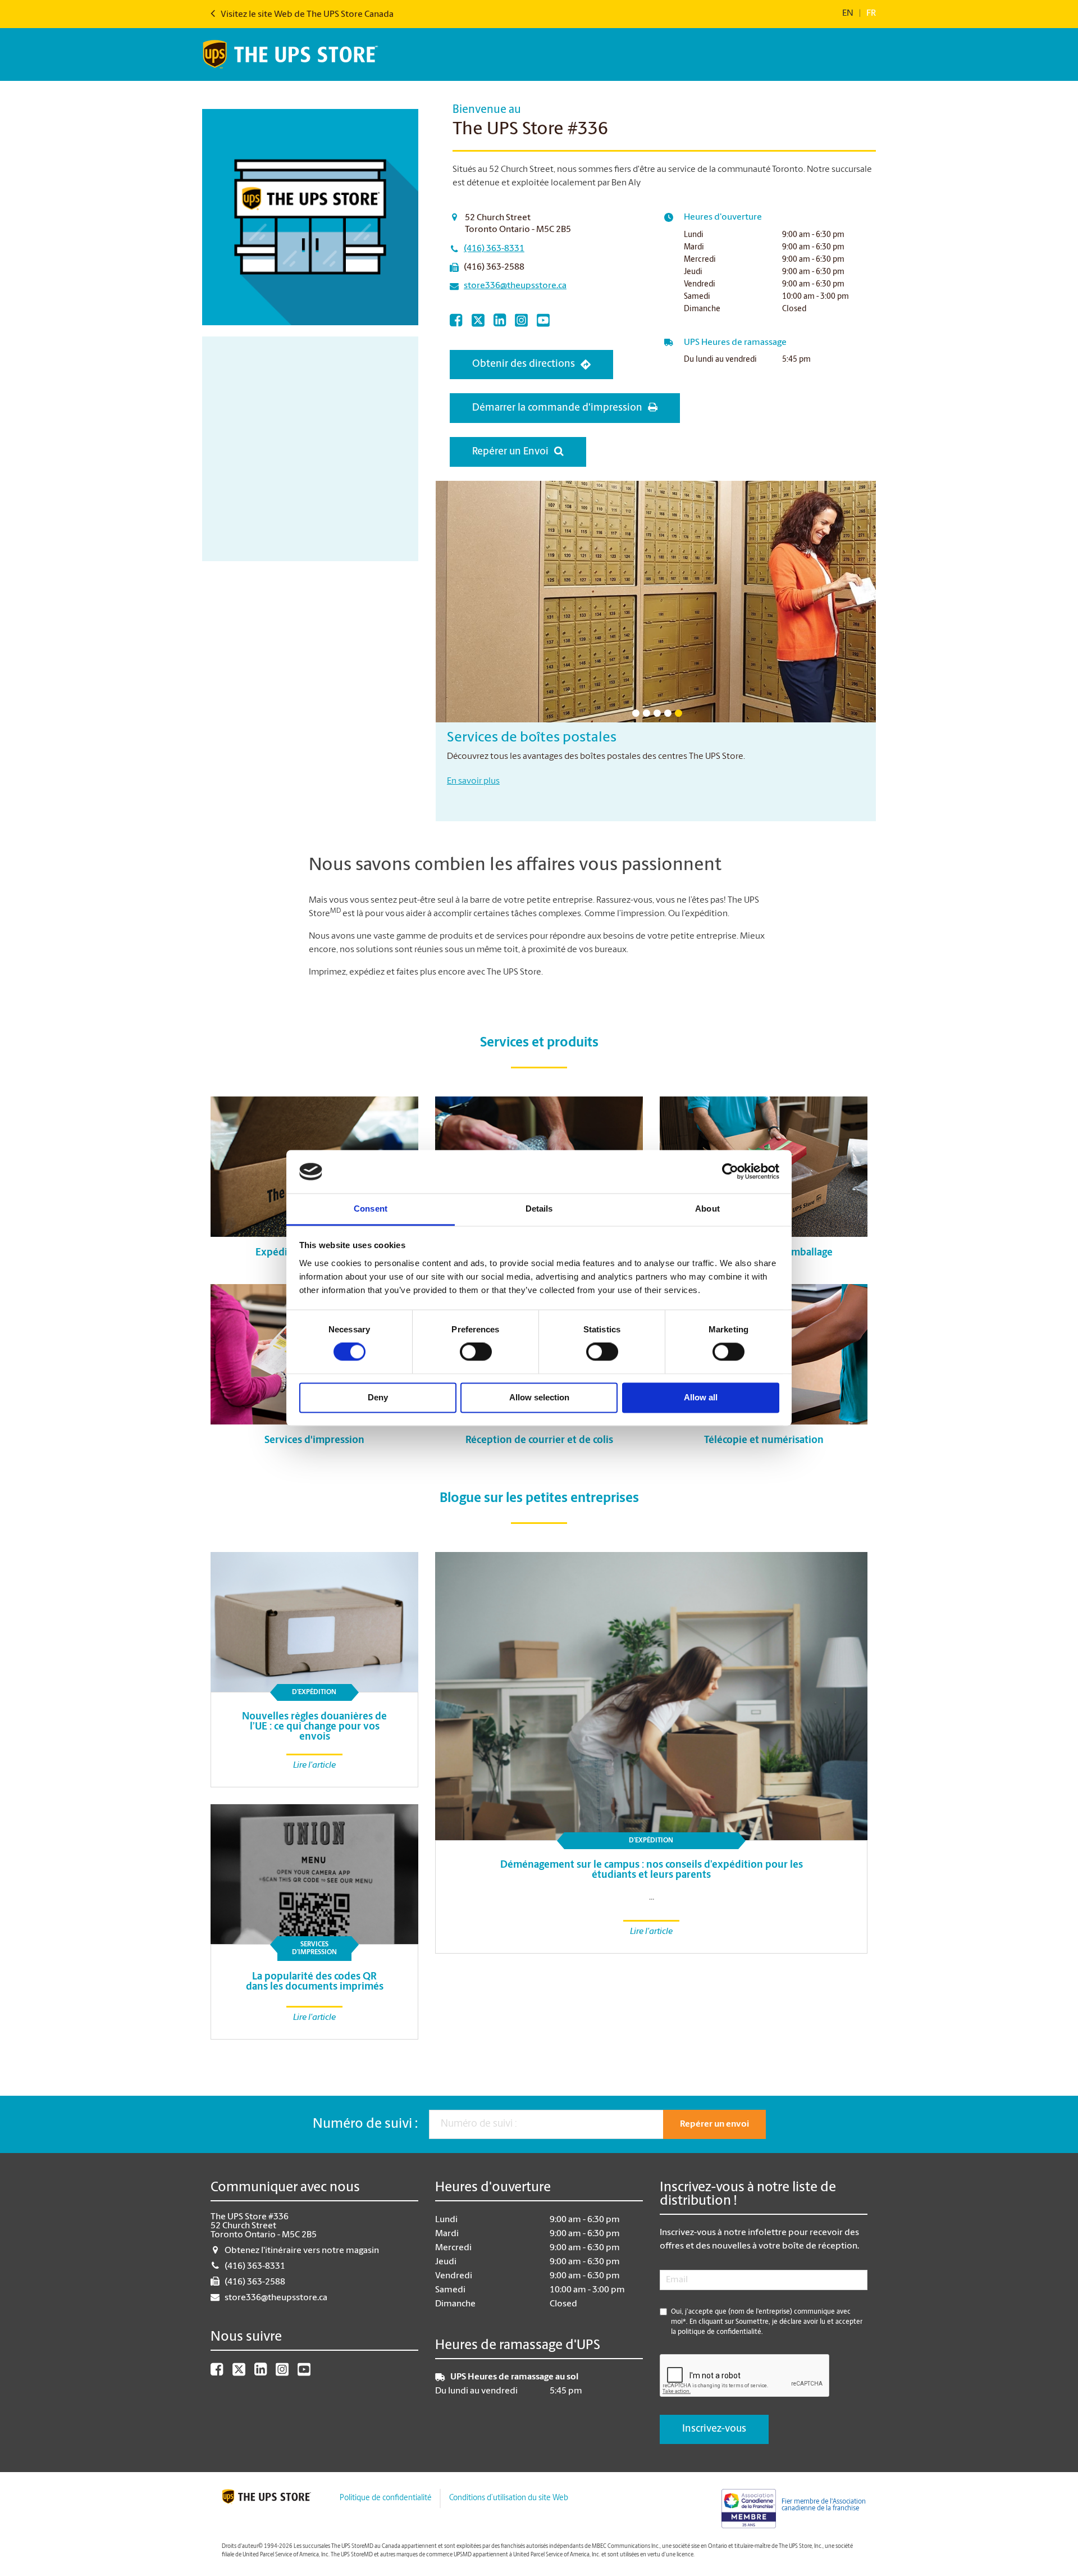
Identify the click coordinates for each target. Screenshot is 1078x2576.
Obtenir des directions (524, 365)
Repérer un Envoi (510, 452)
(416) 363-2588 (494, 267)
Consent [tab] (371, 1209)
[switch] (476, 1352)
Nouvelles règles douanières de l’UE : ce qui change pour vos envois (314, 1727)
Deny (378, 1397)
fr (871, 13)
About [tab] (707, 1209)
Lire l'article (651, 1932)
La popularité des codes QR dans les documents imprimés (315, 1982)
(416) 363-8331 (494, 249)
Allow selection (539, 1397)
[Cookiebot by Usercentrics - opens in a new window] (730, 1172)
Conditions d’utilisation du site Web (509, 2498)
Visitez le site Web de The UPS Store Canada (306, 15)
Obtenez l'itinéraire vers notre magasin (302, 2251)
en (848, 13)
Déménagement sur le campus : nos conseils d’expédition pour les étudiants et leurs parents (652, 1870)
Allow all (701, 1397)
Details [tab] (539, 1209)
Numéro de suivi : (365, 2124)
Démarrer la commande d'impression (557, 408)
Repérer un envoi (714, 2124)
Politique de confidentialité (385, 2498)
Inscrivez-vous (714, 2429)
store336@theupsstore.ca (515, 286)
